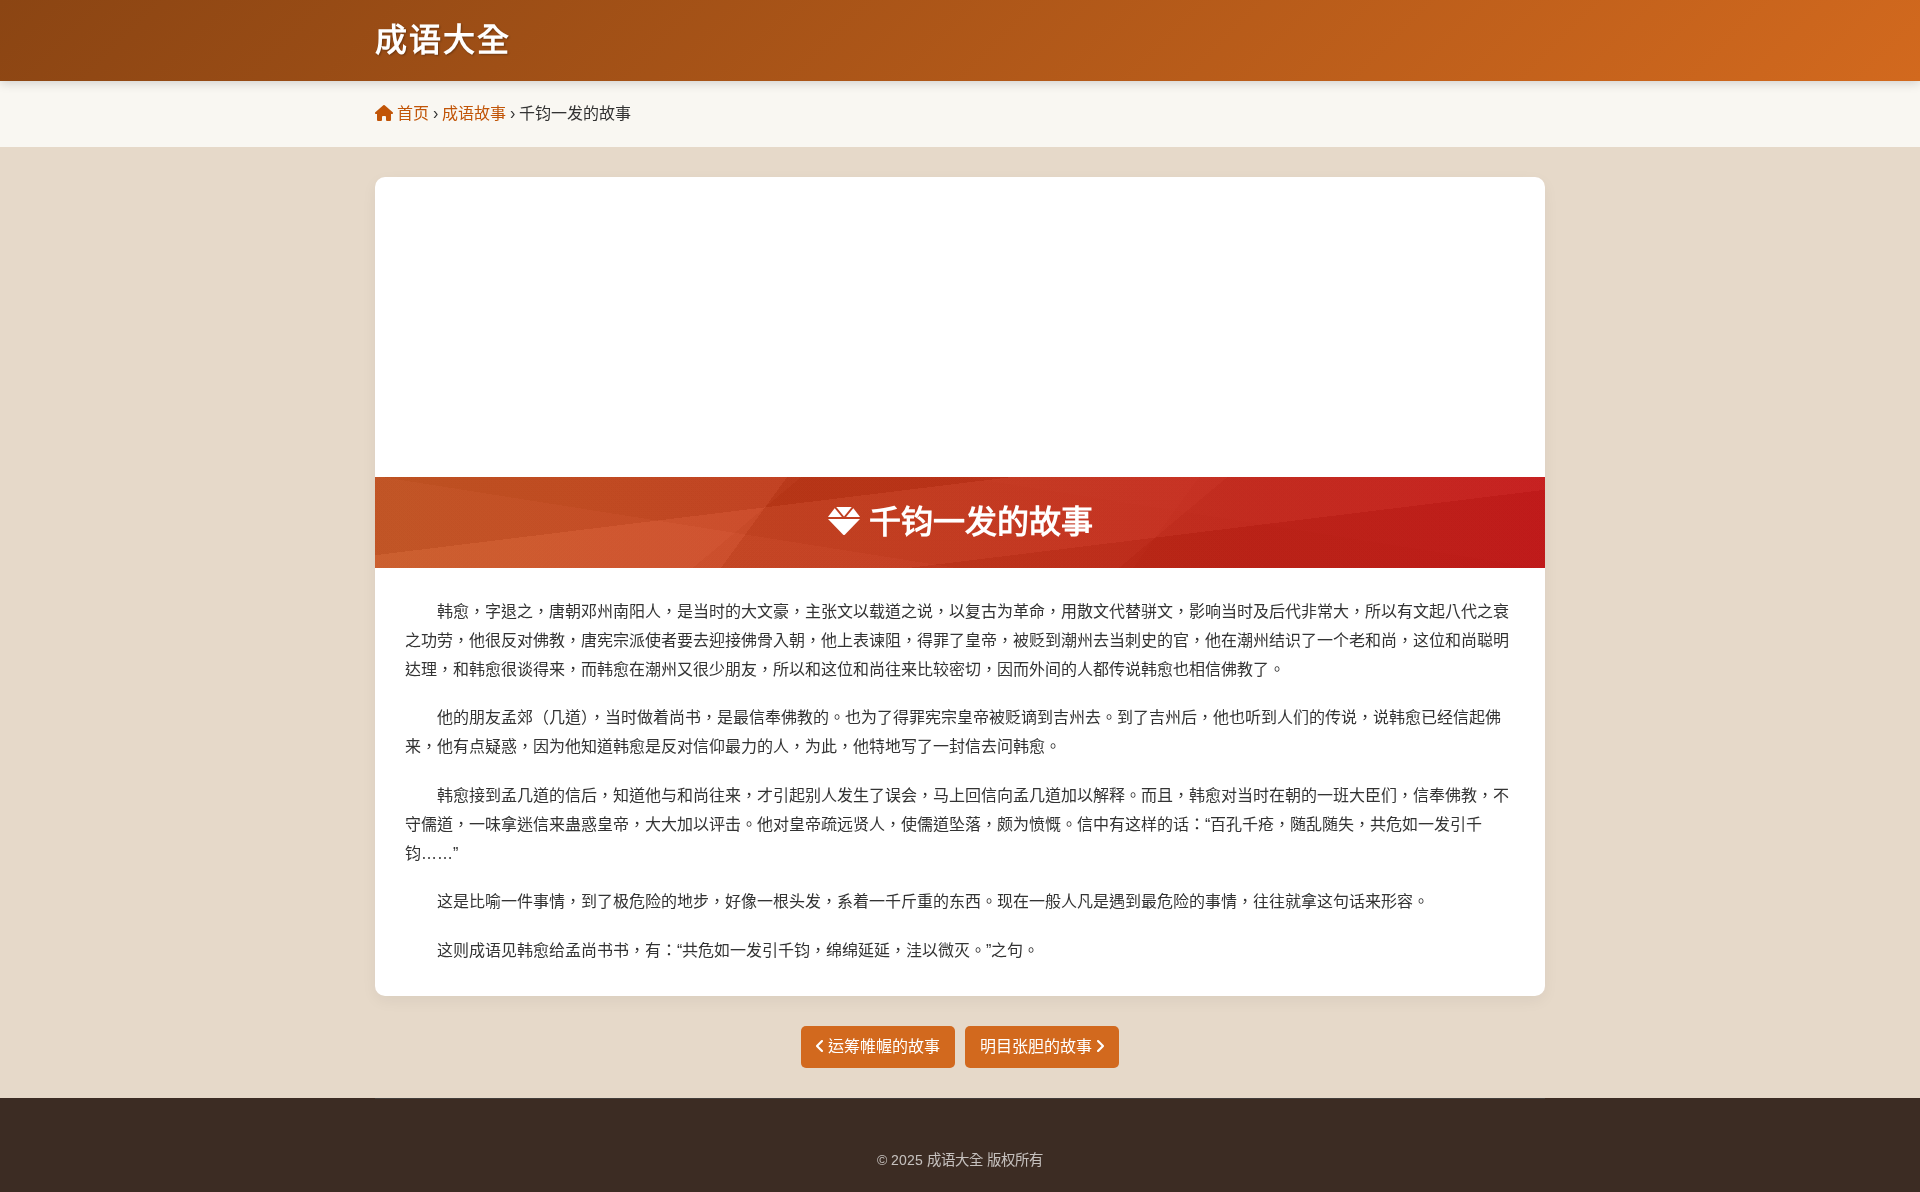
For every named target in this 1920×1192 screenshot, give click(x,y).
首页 (411, 113)
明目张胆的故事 (1038, 1046)
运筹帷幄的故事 (882, 1046)
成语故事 (474, 113)
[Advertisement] (960, 327)
